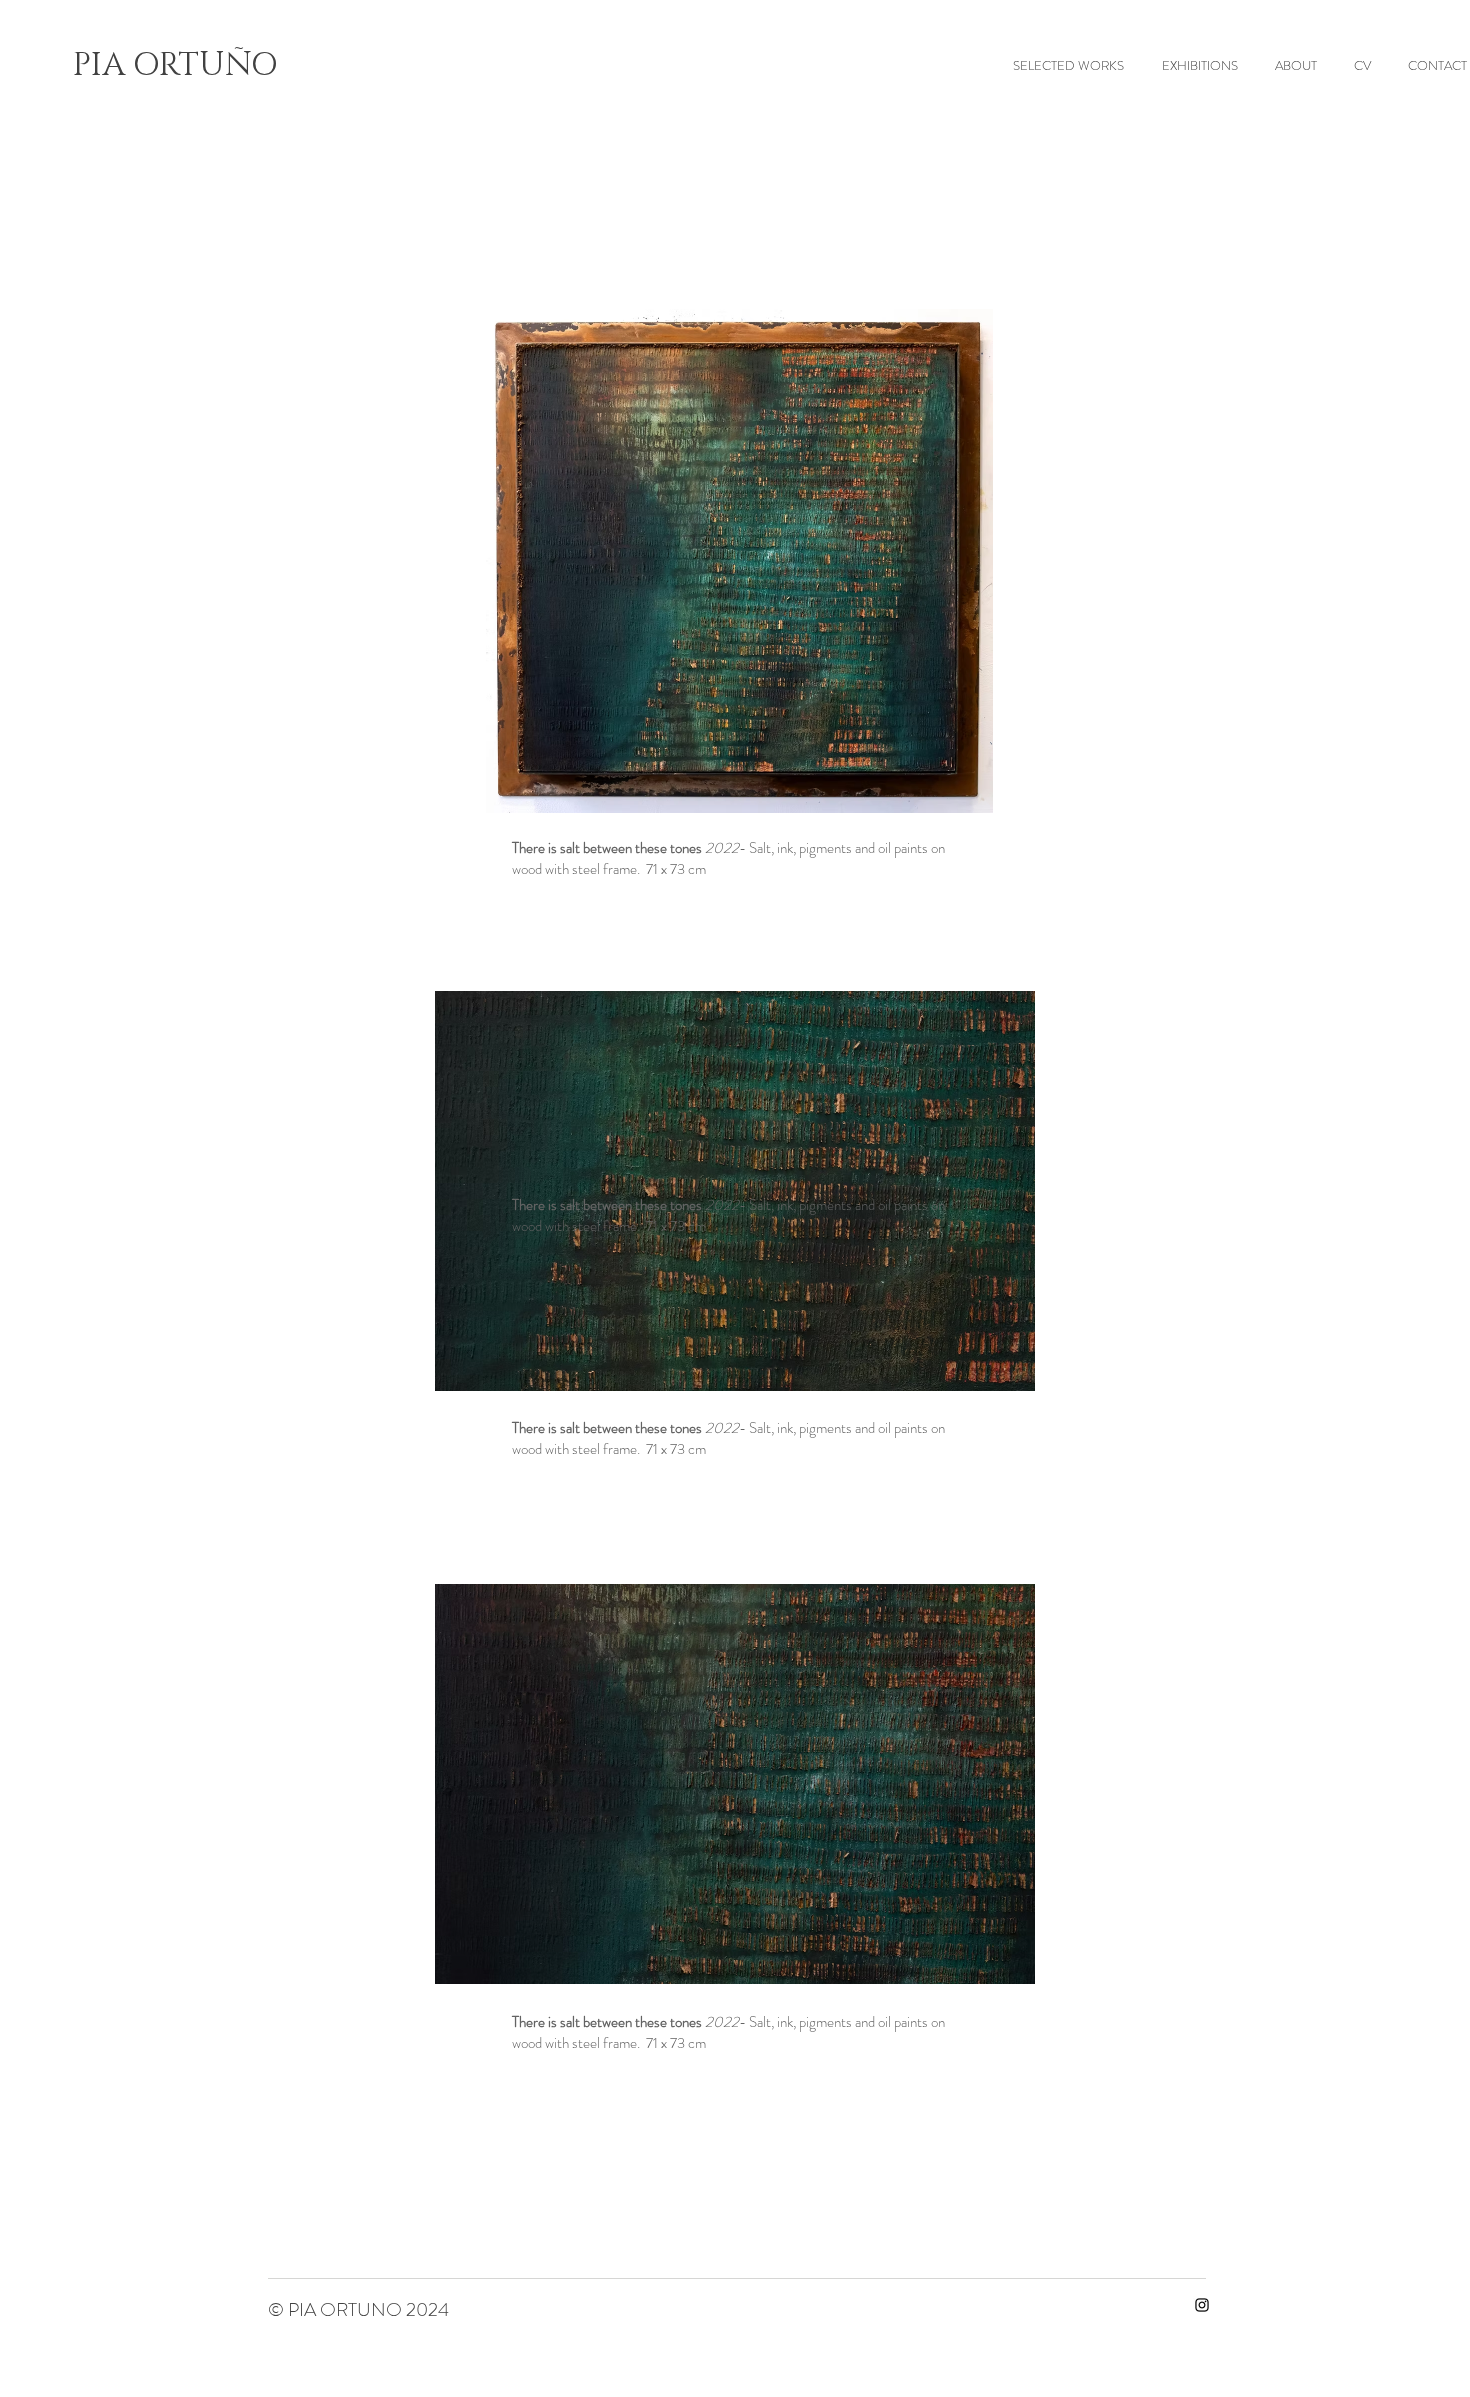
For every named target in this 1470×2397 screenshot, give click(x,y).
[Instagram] (1202, 2305)
